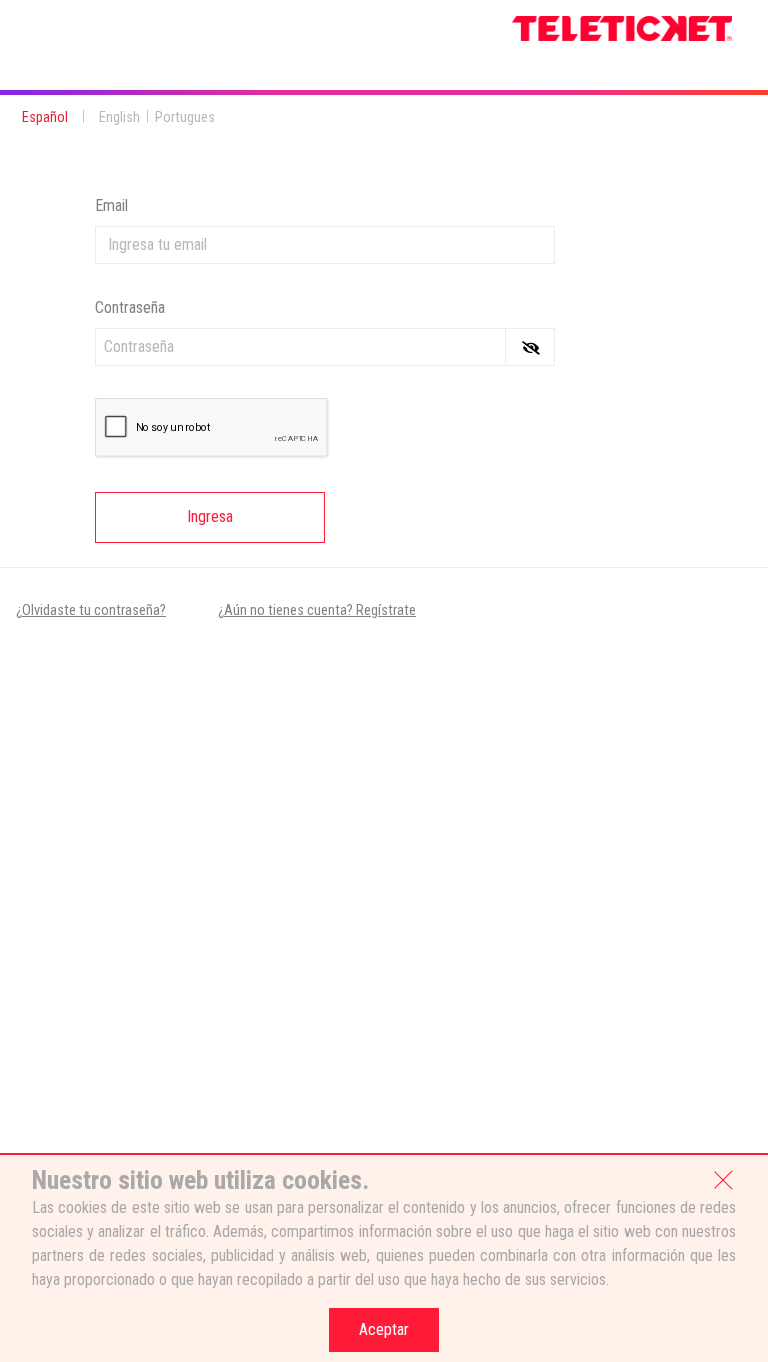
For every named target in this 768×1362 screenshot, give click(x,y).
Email (111, 205)
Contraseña (130, 307)
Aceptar (384, 1329)
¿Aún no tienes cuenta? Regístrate (317, 610)
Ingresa (210, 516)
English (119, 117)
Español (45, 117)
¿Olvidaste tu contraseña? (91, 610)
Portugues (185, 117)
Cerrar (724, 1178)
